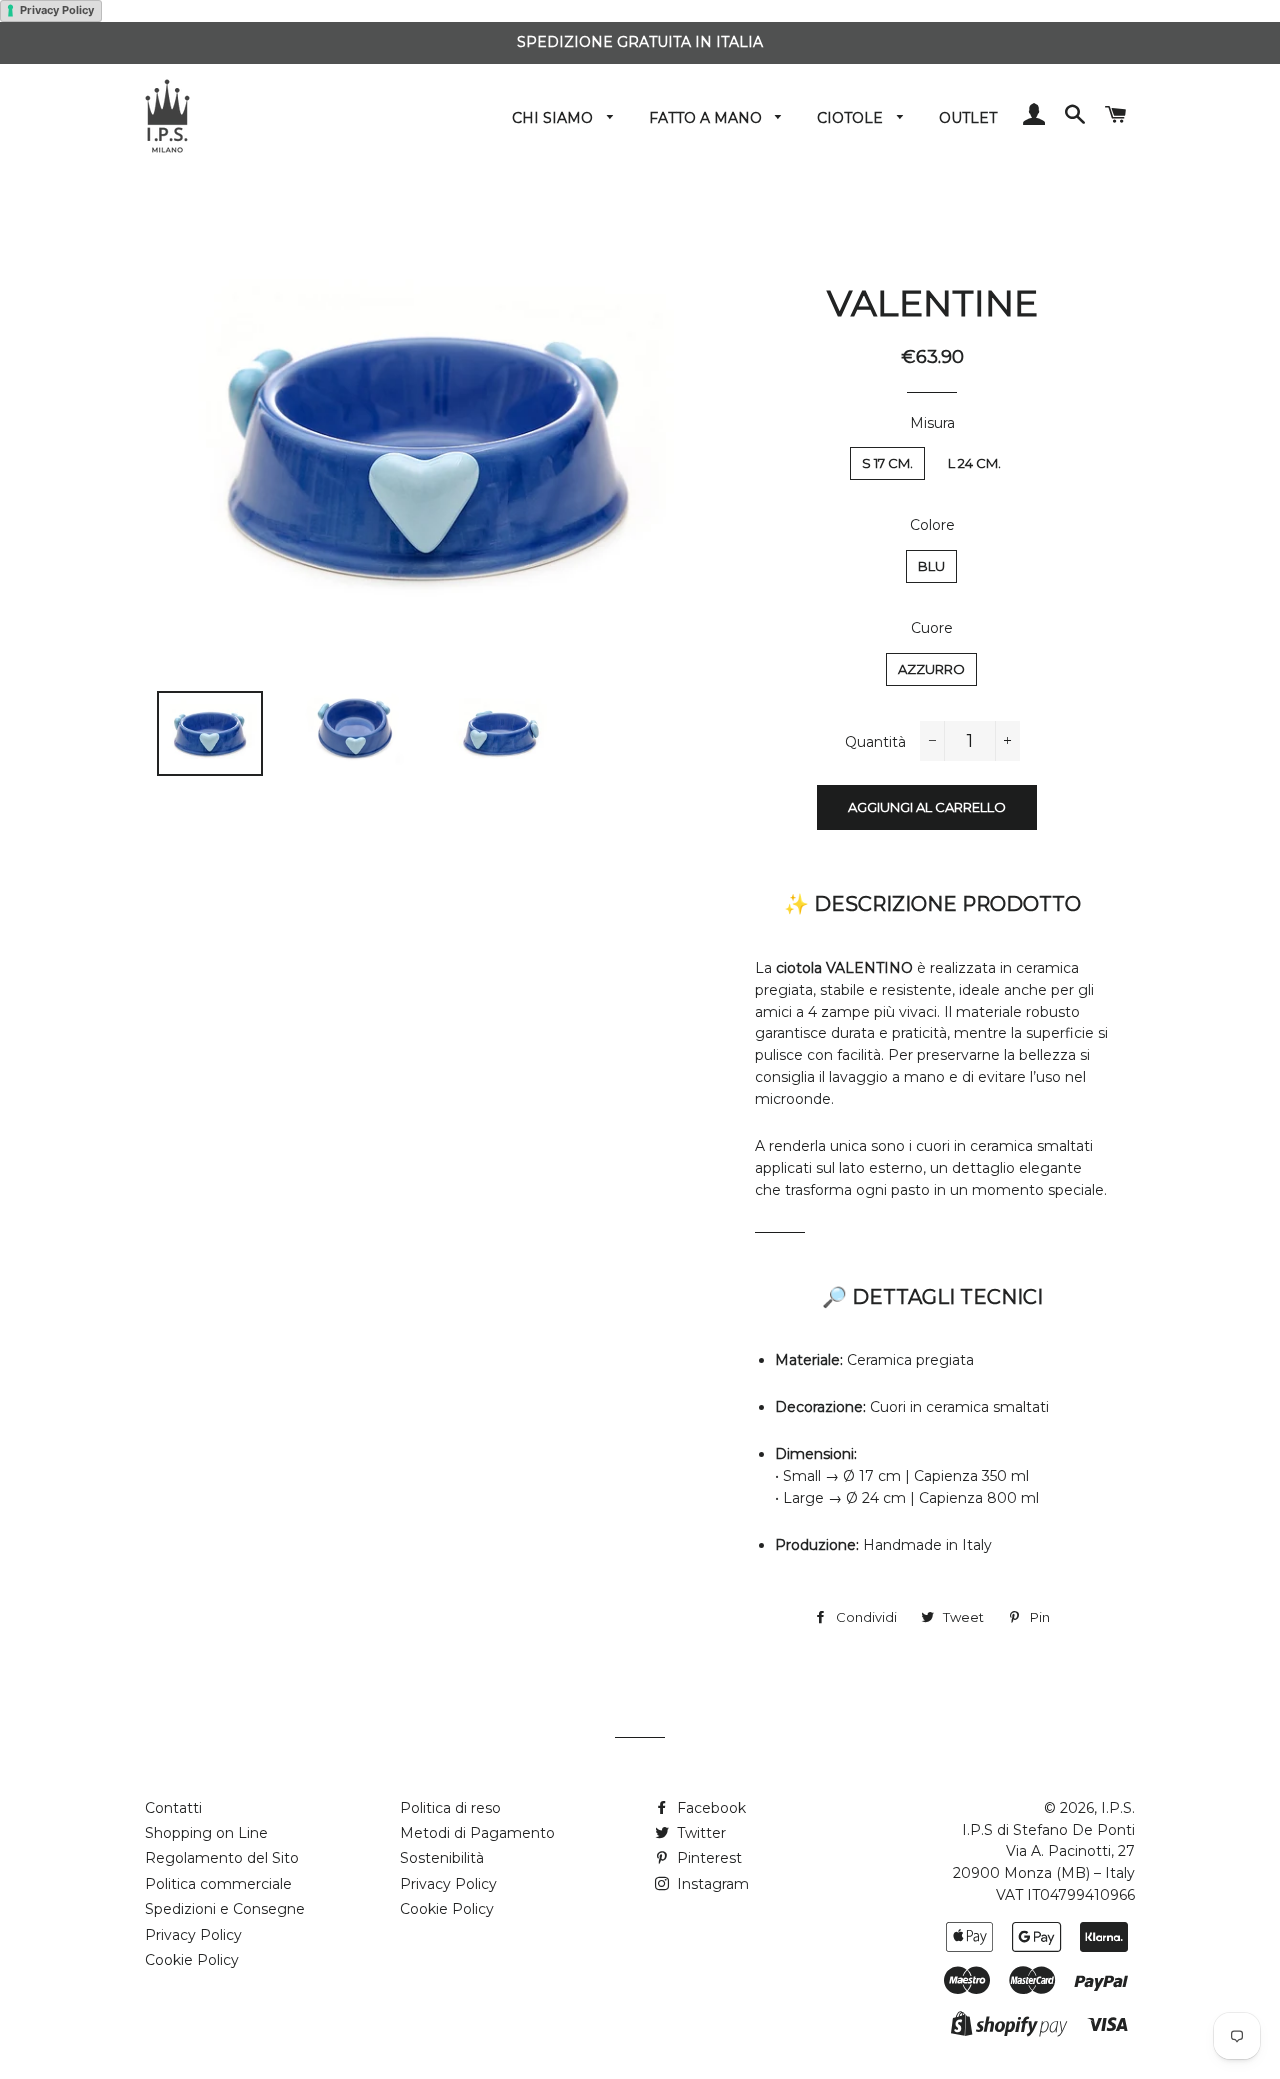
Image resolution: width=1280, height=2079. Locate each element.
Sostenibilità (442, 1858)
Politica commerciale (218, 1884)
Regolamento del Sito (222, 1858)
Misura (932, 423)
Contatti (173, 1808)
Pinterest (707, 1858)
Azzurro (931, 669)
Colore (932, 525)
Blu (931, 566)
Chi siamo (554, 118)
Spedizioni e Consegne (225, 1909)
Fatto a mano (707, 118)
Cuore (932, 628)
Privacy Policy (57, 10)
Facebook (709, 1808)
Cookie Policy (192, 1960)
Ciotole (852, 118)
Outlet (968, 118)
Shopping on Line (206, 1833)
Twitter (699, 1833)
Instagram (711, 1884)
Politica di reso (450, 1808)
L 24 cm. (974, 463)
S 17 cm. (887, 463)
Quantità (875, 742)
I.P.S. (1118, 1808)
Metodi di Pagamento (477, 1833)
